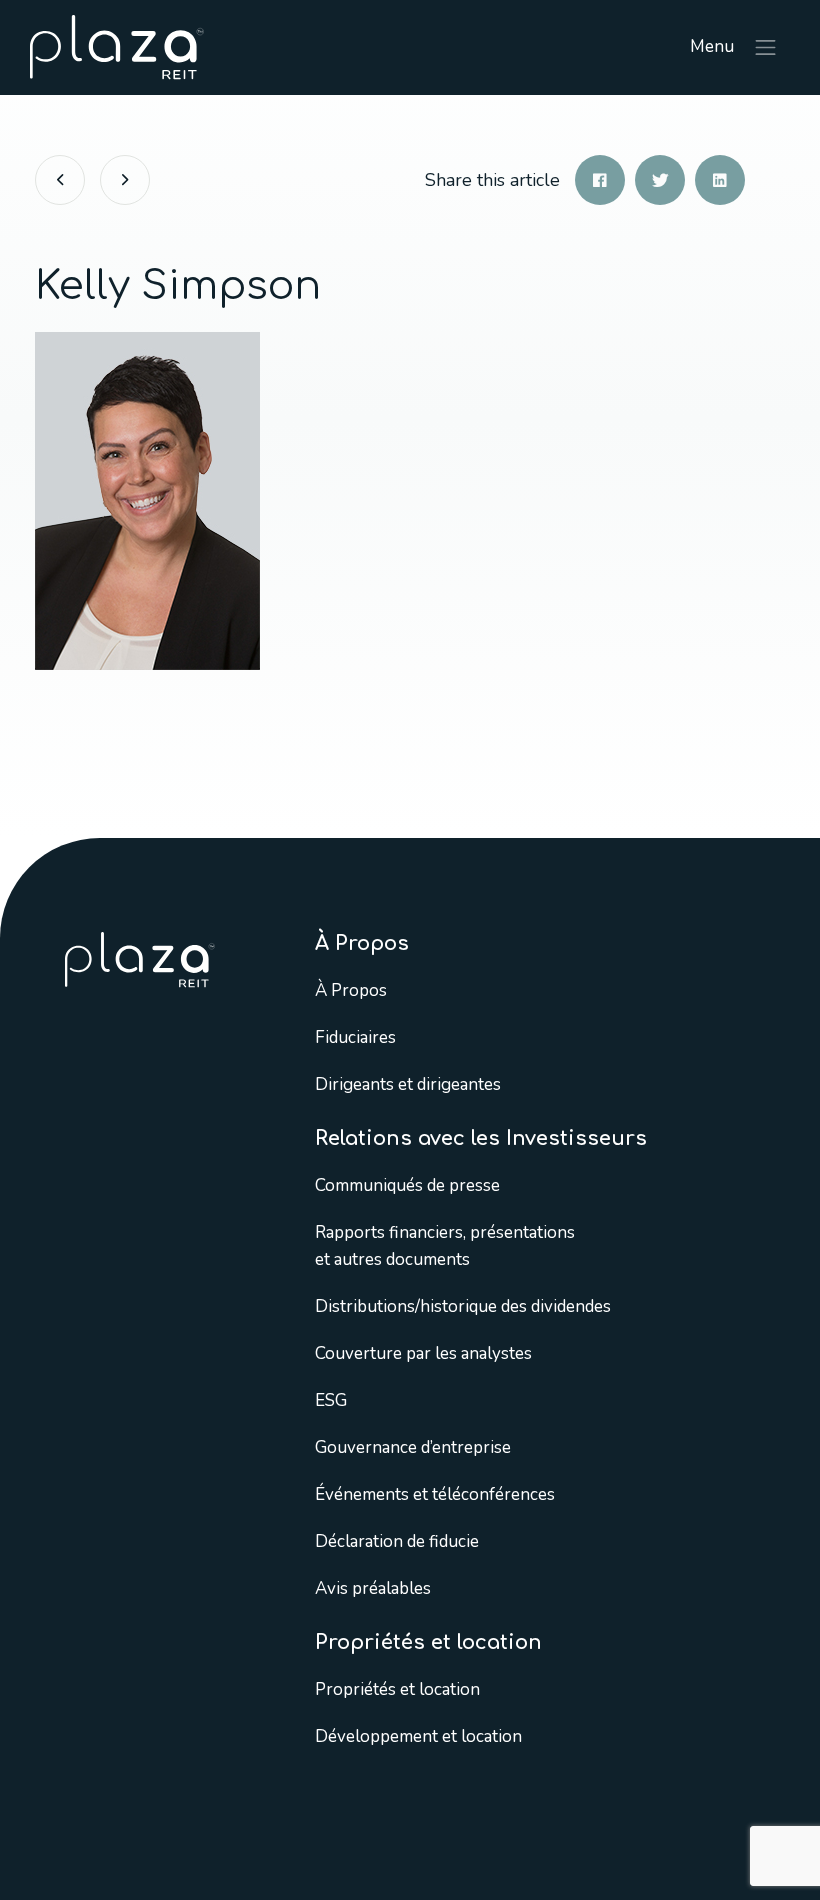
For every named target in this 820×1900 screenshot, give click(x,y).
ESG (331, 1400)
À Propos (351, 990)
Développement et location (418, 1736)
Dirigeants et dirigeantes (408, 1084)
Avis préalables (373, 1588)
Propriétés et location (397, 1689)
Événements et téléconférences (435, 1494)
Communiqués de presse (407, 1185)
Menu (714, 46)
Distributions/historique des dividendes (463, 1306)
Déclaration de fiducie (397, 1541)
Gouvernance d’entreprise (413, 1447)
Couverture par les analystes (423, 1353)
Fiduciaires (355, 1037)
